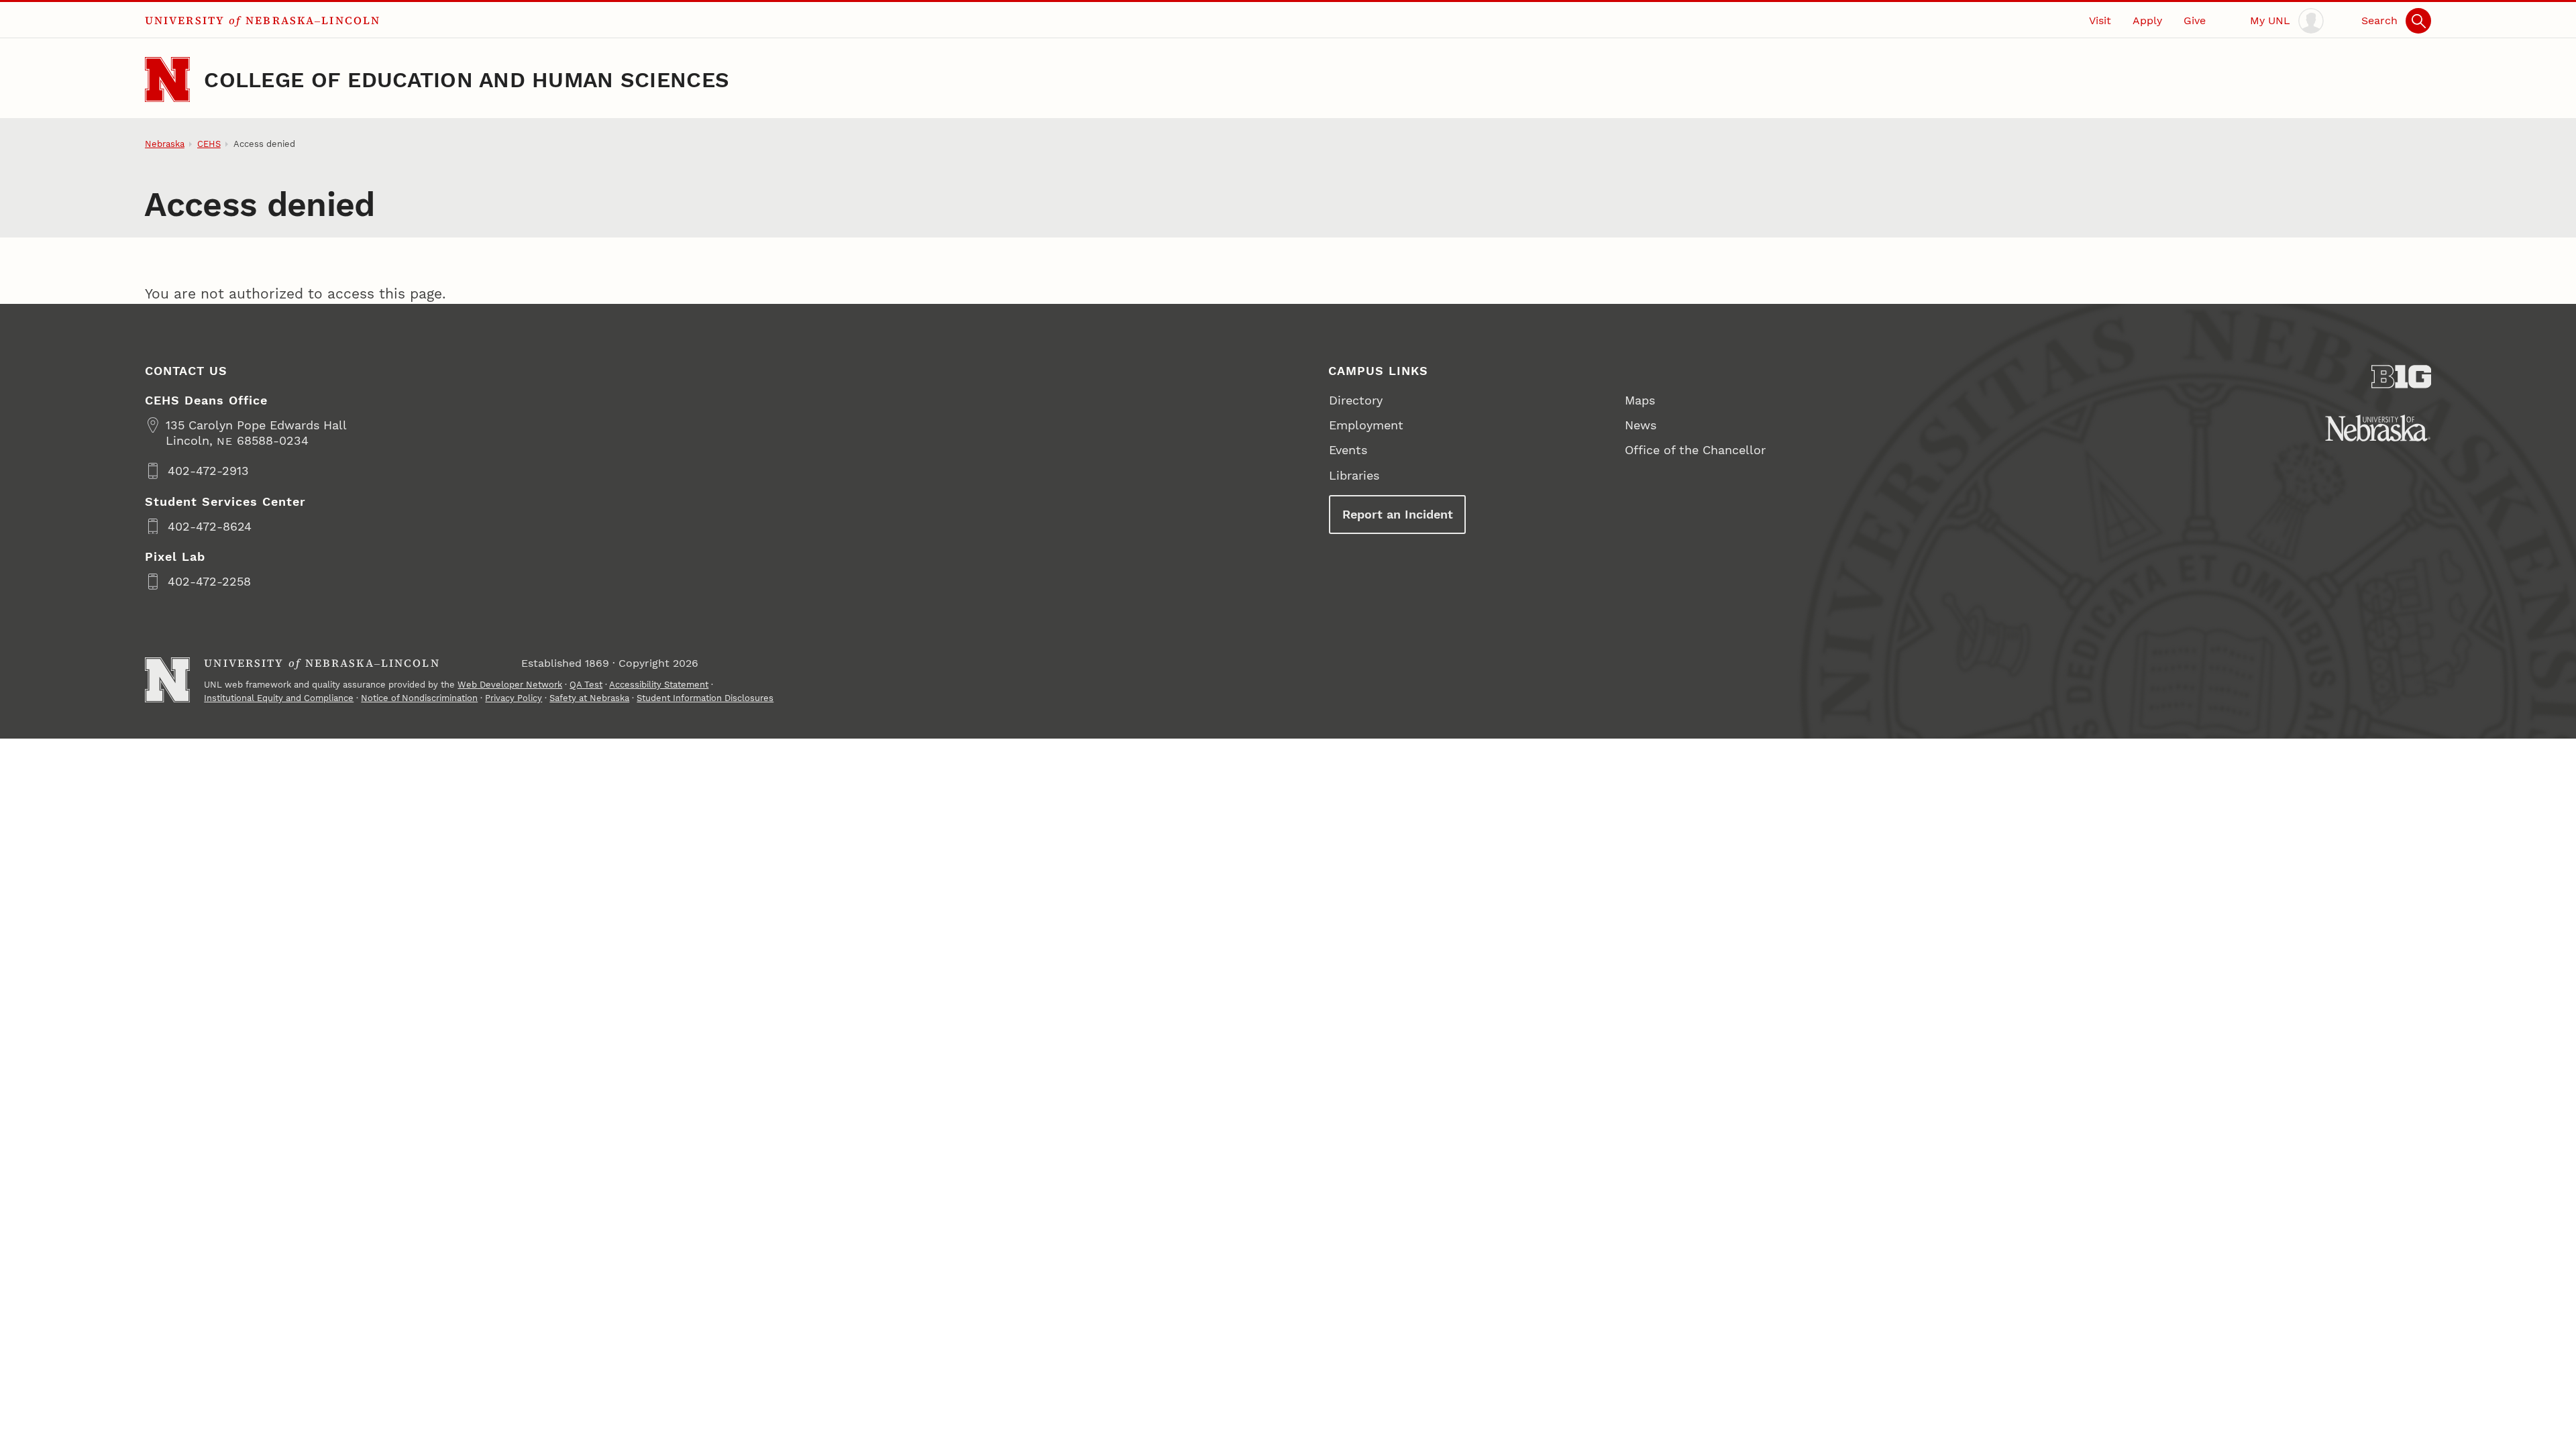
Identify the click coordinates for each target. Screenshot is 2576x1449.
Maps (1640, 400)
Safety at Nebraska (589, 698)
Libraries (1354, 475)
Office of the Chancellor (1695, 450)
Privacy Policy (514, 698)
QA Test (586, 685)
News (1641, 425)
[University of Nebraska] (2378, 428)
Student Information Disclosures (705, 698)
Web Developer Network (510, 685)
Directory (1356, 400)
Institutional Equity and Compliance (279, 698)
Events (1348, 450)
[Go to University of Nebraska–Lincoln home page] (167, 79)
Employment (1366, 425)
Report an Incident (1398, 514)
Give (2195, 20)
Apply (2147, 20)
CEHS (209, 144)
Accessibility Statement (659, 685)
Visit (2100, 20)
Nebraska (165, 144)
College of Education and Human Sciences (467, 80)
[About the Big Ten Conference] (2402, 377)
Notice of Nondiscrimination (419, 698)
